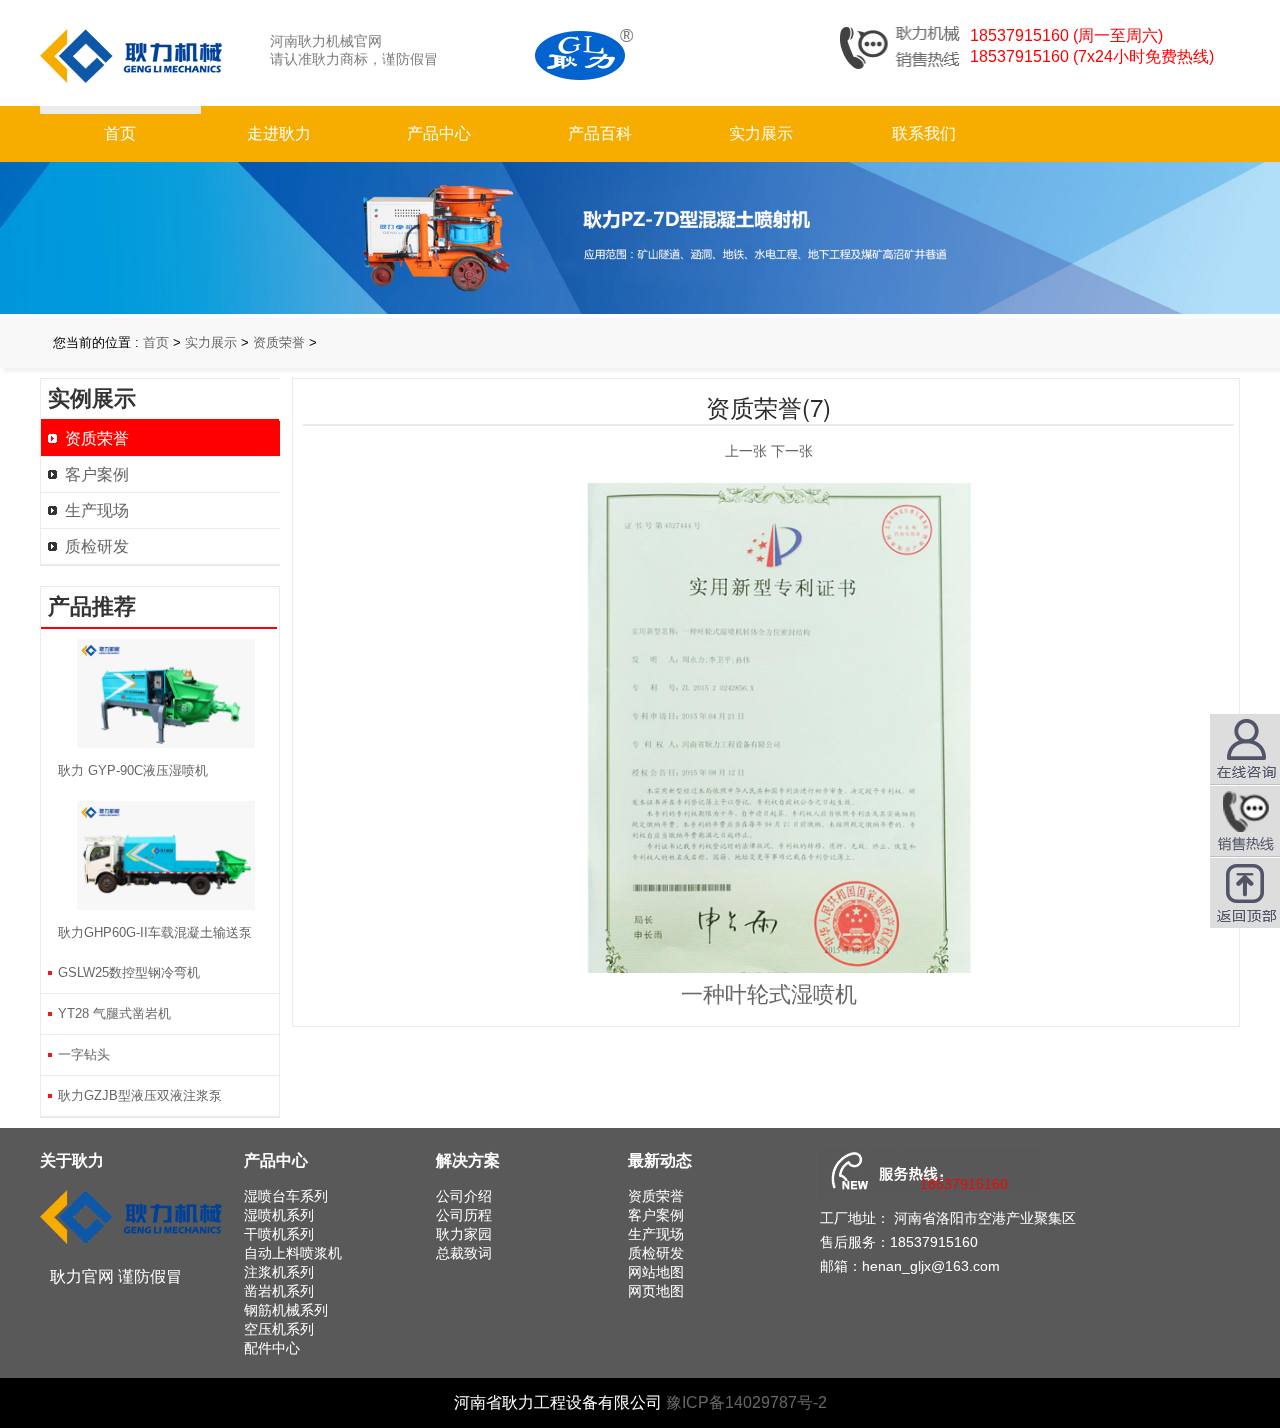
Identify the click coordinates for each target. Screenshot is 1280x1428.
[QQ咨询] (1245, 821)
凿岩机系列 (279, 1291)
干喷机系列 (279, 1234)
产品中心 (439, 133)
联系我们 (924, 133)
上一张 (746, 451)
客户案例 (97, 474)
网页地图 (656, 1291)
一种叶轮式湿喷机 (769, 994)
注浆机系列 (279, 1272)
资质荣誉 (279, 342)
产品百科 (600, 133)
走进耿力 (279, 133)
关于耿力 (72, 1160)
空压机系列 (279, 1329)
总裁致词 (464, 1253)
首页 (120, 133)
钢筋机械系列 (286, 1310)
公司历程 (464, 1215)
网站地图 (656, 1272)
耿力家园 (464, 1234)
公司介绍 (464, 1196)
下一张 (792, 451)
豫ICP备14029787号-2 (746, 1402)
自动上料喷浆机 (293, 1253)
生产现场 (97, 510)
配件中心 (272, 1348)
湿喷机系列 (279, 1215)
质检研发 (97, 546)
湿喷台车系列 (286, 1196)
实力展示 (761, 133)
